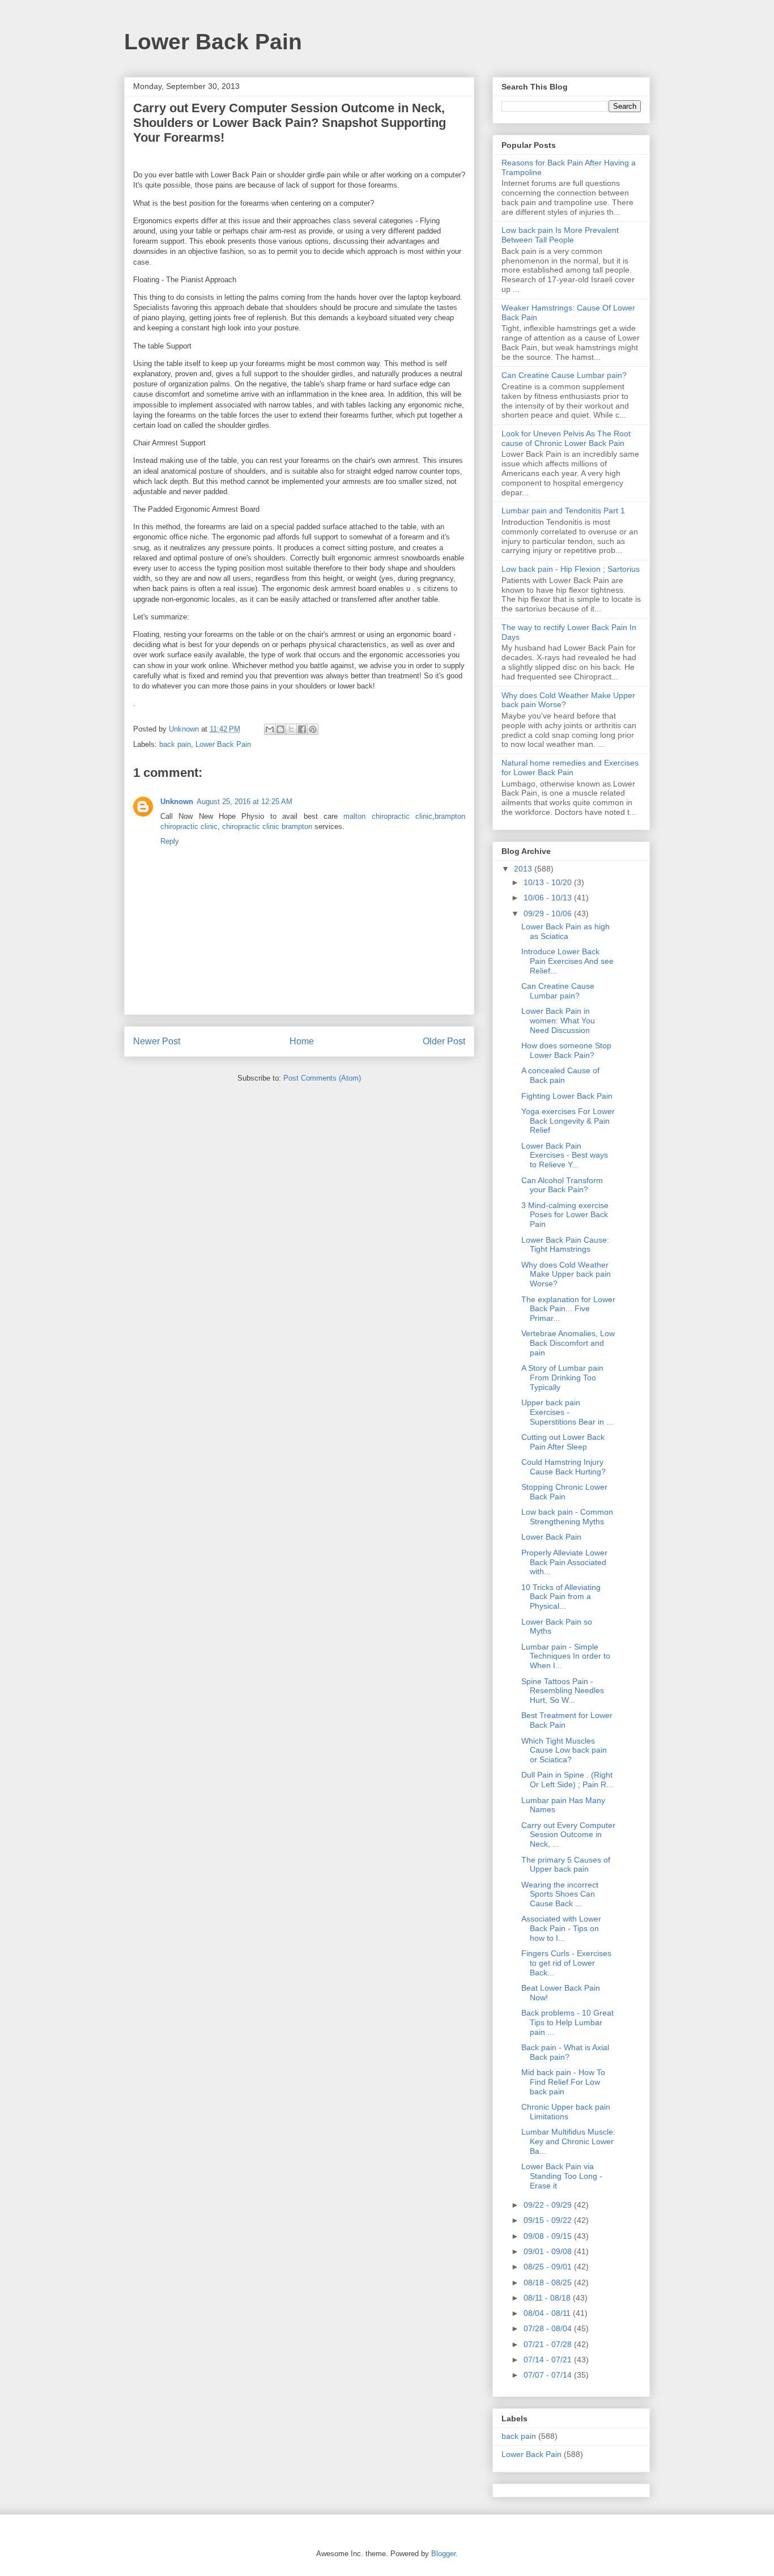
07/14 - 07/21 (549, 2360)
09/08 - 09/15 (549, 2236)
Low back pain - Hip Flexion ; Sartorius (571, 569)
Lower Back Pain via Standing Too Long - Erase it (562, 2176)
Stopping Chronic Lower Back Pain (564, 1492)
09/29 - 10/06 (549, 913)
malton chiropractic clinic (388, 816)
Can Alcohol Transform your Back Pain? (562, 1185)
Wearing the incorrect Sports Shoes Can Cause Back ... (560, 1894)
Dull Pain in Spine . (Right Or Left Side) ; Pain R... (567, 1780)
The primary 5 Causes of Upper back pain (566, 1865)
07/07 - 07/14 (549, 2375)
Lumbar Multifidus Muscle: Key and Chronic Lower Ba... (568, 2141)
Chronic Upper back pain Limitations (566, 2112)
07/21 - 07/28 (549, 2344)
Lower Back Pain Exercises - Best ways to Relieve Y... (565, 1155)
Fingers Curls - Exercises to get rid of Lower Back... (566, 1963)
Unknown (177, 802)
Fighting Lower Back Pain (567, 1096)
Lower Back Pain (213, 42)
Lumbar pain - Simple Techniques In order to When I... (566, 1656)
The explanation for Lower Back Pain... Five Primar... (568, 1309)
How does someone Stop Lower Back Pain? (566, 1050)
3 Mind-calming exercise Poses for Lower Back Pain (565, 1215)
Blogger (443, 2554)
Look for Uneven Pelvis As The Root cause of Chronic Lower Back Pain (566, 438)
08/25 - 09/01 (549, 2267)
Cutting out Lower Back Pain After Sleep (563, 1442)
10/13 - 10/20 (549, 882)
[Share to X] (291, 729)
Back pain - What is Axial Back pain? (565, 2052)
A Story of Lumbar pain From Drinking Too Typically (562, 1378)
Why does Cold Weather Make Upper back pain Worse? (566, 1274)
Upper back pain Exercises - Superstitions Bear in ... (567, 1412)
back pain (175, 744)
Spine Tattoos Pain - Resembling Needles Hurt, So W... (563, 1691)
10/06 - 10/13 (549, 898)
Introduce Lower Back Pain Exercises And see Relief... (567, 961)
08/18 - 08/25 (549, 2282)
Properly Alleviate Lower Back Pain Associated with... (564, 1562)
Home (302, 1041)
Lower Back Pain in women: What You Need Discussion (558, 1021)
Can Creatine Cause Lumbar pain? (564, 375)
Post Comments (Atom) (322, 1078)
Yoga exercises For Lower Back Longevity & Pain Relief (568, 1121)
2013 (524, 869)
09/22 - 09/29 (549, 2205)
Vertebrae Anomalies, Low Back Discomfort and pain (568, 1343)
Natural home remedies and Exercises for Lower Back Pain (570, 768)
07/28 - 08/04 (549, 2328)
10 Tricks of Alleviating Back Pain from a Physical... (561, 1597)
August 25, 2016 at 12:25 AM (244, 802)
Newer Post (157, 1041)
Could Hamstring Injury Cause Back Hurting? (564, 1467)
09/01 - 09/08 (549, 2251)
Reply (170, 841)
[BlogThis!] (280, 729)
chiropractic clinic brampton (267, 826)
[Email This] (270, 729)
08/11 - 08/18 (548, 2298)
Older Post (444, 1041)
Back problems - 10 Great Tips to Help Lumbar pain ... (567, 2022)
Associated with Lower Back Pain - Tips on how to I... (561, 1928)
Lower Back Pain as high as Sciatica (565, 931)
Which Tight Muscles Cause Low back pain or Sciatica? (564, 1750)
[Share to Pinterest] (313, 729)
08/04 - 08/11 (548, 2313)
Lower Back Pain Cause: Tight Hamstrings (565, 1245)
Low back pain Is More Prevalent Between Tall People (560, 235)
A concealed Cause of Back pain (560, 1075)
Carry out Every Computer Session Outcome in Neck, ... (568, 1835)
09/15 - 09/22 (549, 2220)
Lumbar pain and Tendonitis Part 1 (563, 511)
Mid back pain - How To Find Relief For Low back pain (563, 2082)
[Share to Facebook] (302, 729)
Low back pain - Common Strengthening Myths (567, 1517)
